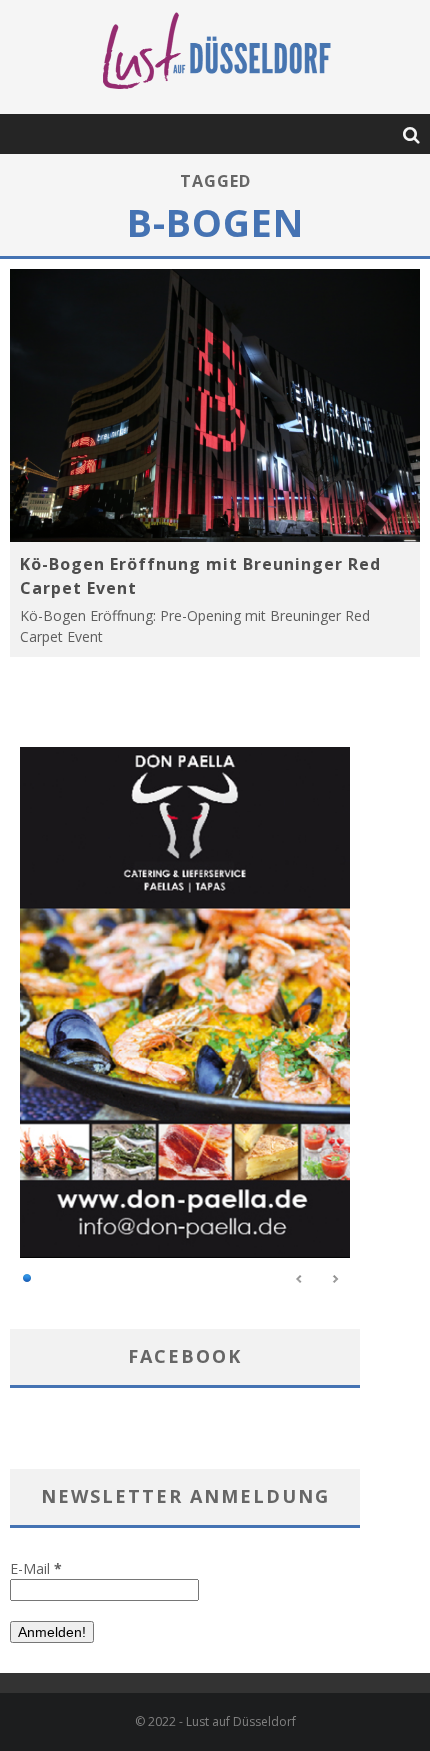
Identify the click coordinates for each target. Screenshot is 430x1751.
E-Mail (36, 1568)
